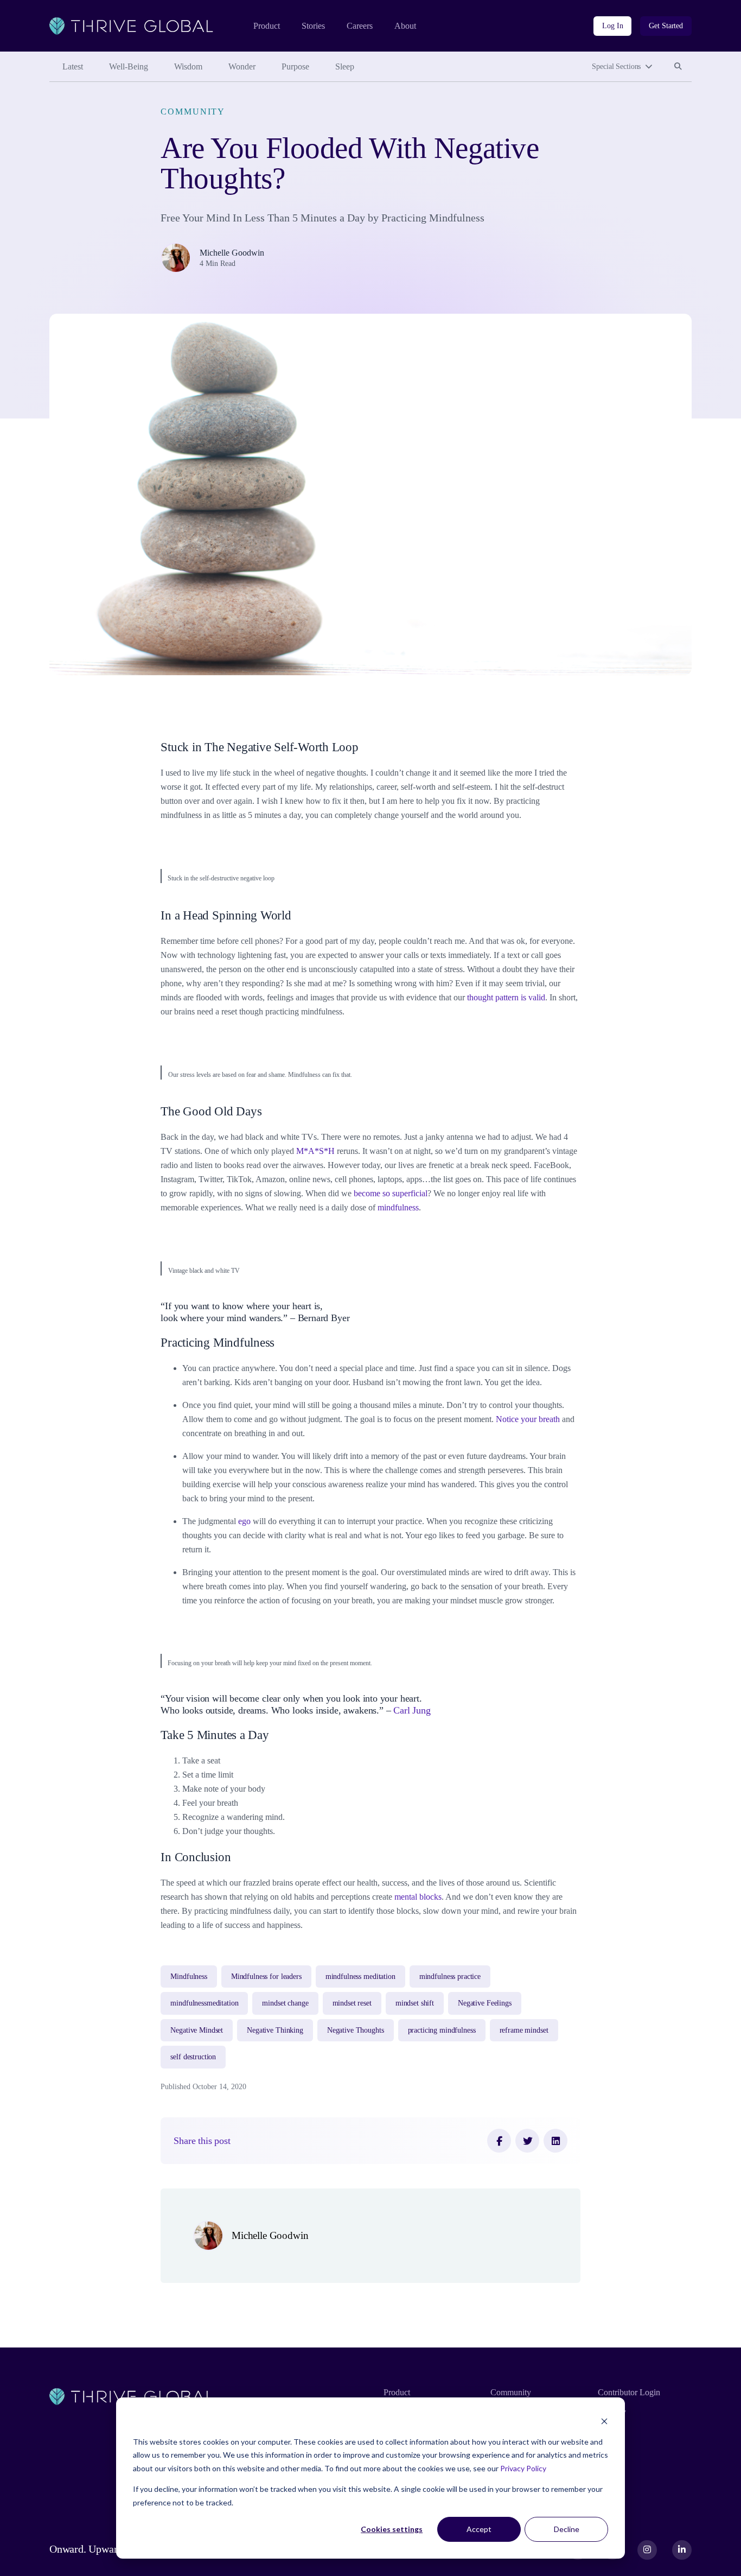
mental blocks (418, 1897)
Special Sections (616, 66)
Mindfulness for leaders (266, 1977)
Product (267, 26)
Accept (479, 2529)
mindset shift (415, 2003)
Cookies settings (392, 2529)
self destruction (193, 2057)
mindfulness (398, 1207)
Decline (567, 2529)
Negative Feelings (485, 2003)
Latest (73, 66)
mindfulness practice (450, 1977)
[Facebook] (499, 2141)
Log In (612, 26)
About (405, 26)
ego (244, 1521)
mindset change (285, 2003)
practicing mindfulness (442, 2030)
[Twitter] (527, 2141)
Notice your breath (528, 1419)
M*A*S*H (315, 1151)
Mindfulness (189, 1977)
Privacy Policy (523, 2468)
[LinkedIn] (555, 2141)
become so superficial (391, 1193)
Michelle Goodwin (232, 253)
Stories (313, 26)
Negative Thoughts (356, 2030)
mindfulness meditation (360, 1977)
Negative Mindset (197, 2030)
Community (193, 112)
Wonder (242, 66)
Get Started (666, 26)
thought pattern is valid (506, 997)
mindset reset (352, 2003)
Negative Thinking (275, 2030)
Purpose (295, 66)
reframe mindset (524, 2030)
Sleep (345, 66)
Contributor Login (629, 2392)
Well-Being (129, 66)
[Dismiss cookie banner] (604, 2421)
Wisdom (188, 66)
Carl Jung (413, 1710)
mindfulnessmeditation (204, 2003)
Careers (360, 26)
